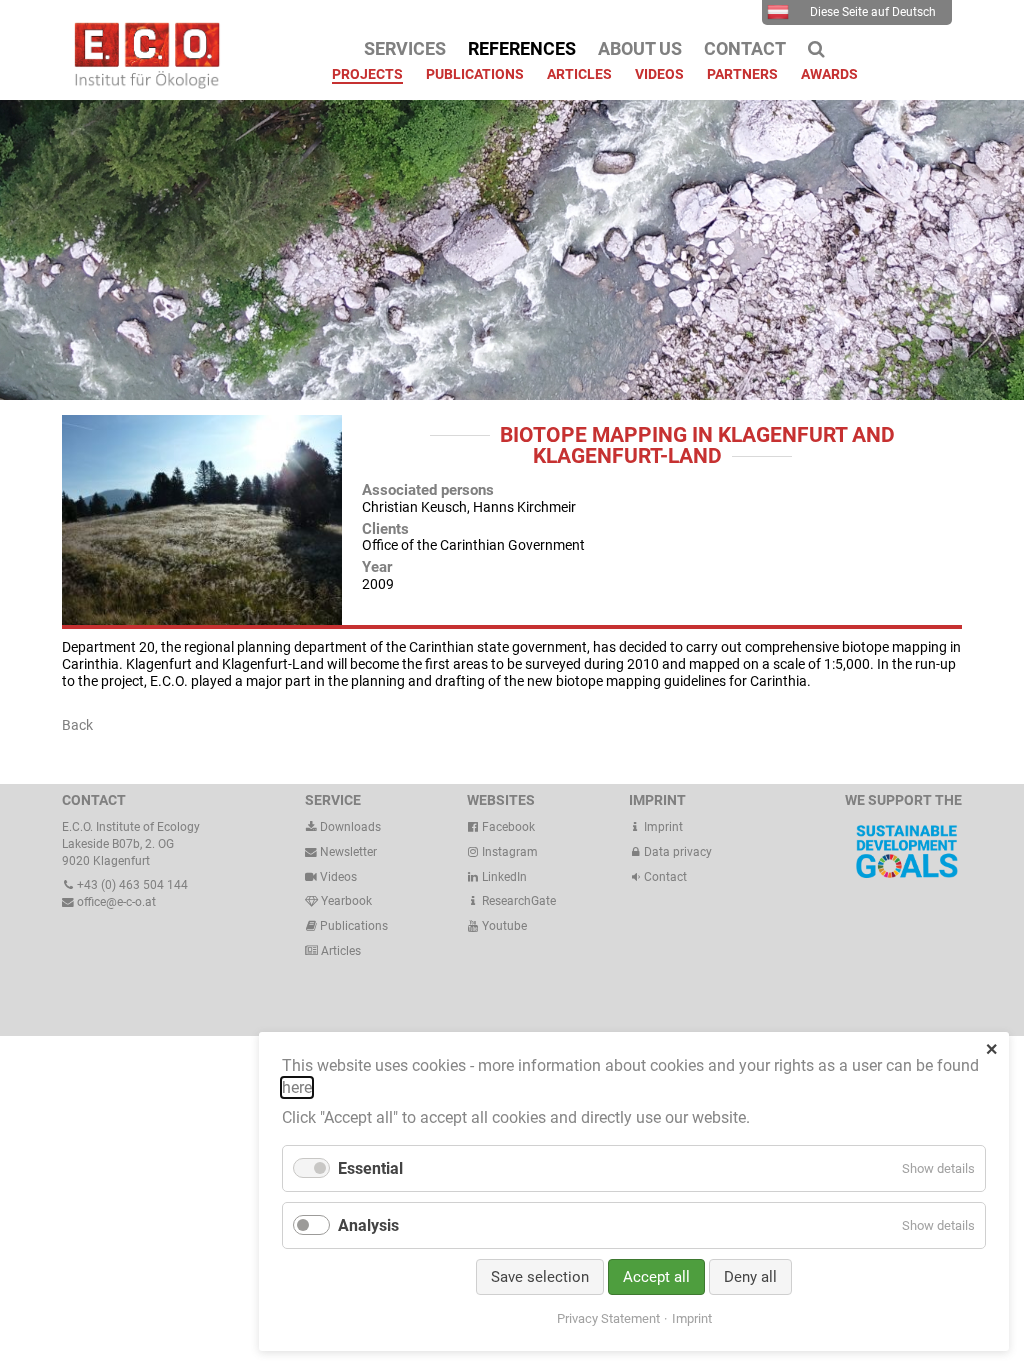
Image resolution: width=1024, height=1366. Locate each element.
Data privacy (676, 852)
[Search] (816, 49)
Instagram (508, 852)
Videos (338, 877)
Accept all (656, 1277)
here (297, 1087)
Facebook (507, 827)
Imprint (662, 827)
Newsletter (347, 852)
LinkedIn (503, 877)
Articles (339, 951)
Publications (354, 926)
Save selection (540, 1277)
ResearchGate (517, 901)
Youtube (503, 926)
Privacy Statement (608, 1318)
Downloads (349, 827)
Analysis (368, 1225)
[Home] (142, 84)
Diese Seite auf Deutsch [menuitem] (873, 12)
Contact (664, 877)
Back (77, 725)
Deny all (750, 1277)
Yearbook (345, 901)
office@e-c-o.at (115, 902)
